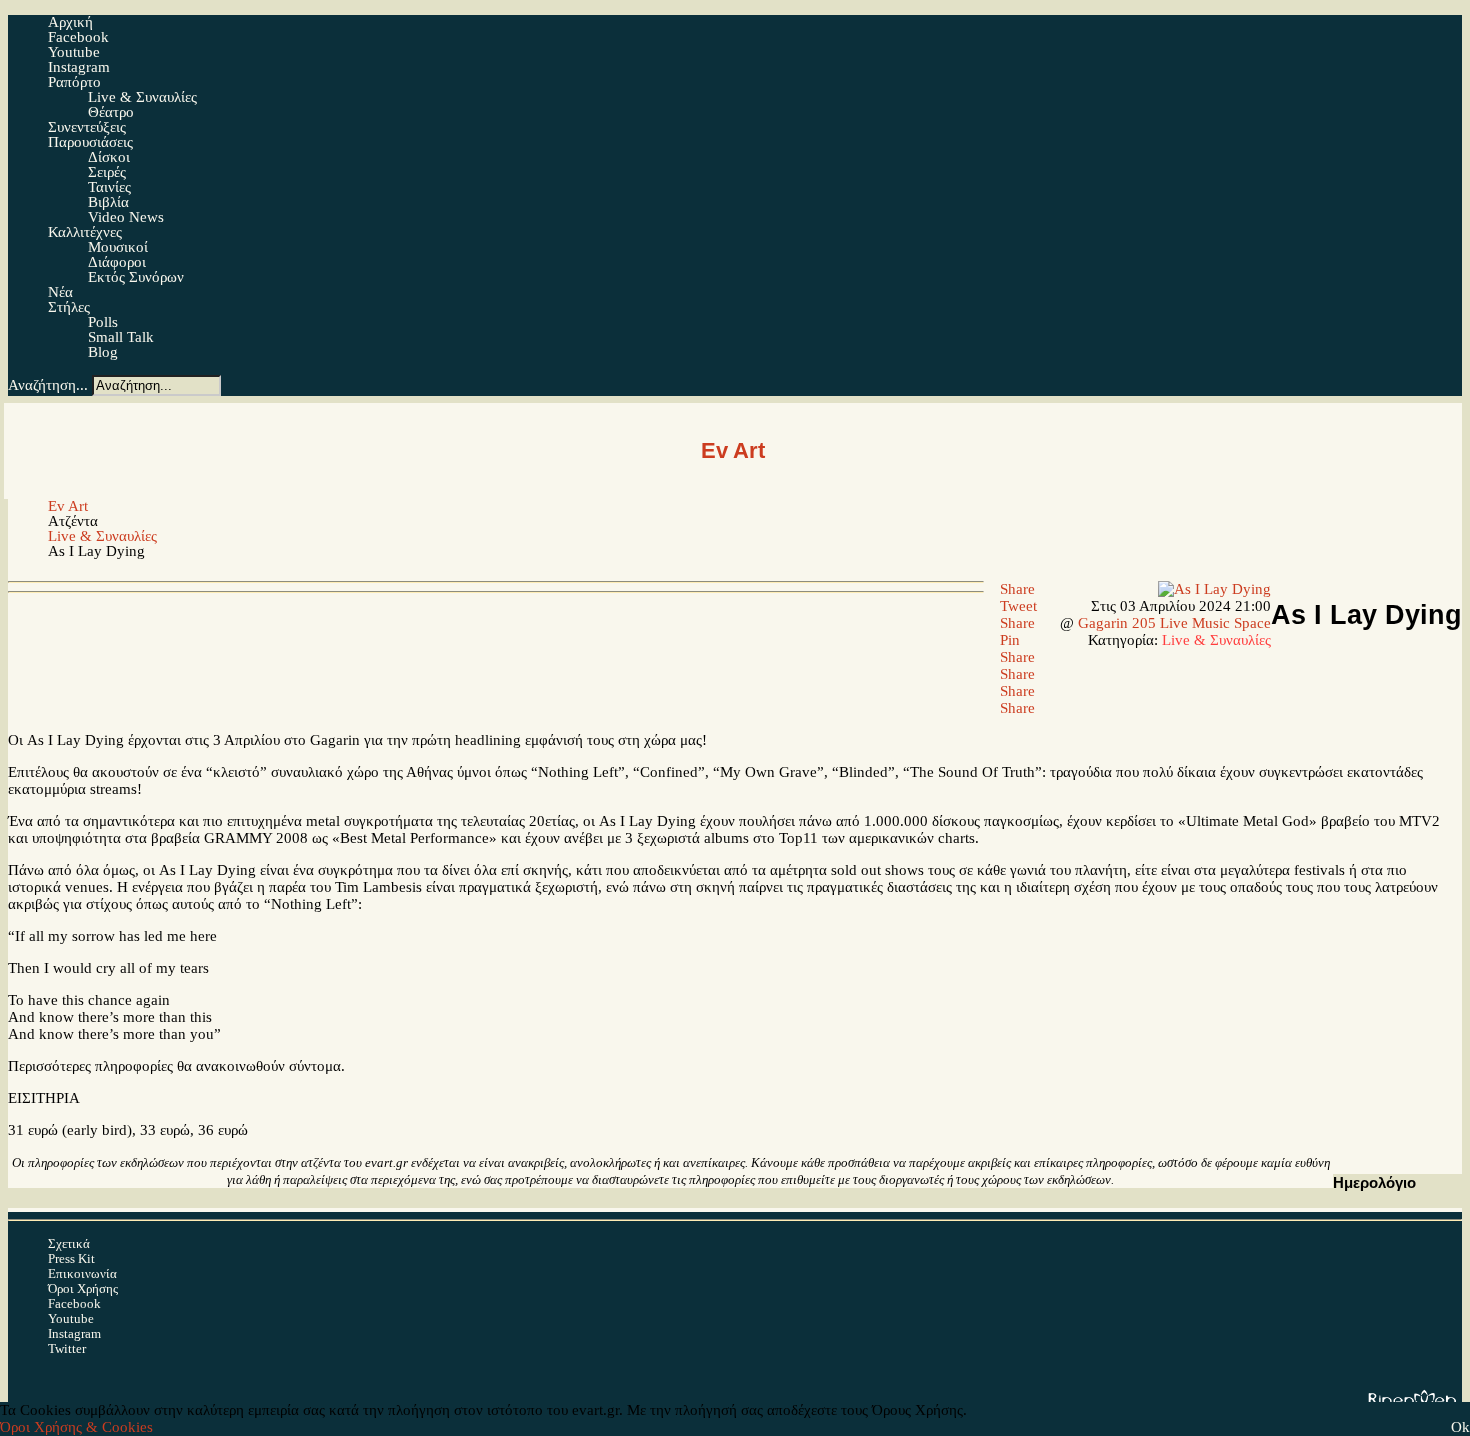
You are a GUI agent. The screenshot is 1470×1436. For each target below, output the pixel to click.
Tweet (1016, 606)
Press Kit (71, 1258)
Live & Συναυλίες (142, 97)
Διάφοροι (117, 262)
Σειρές (107, 172)
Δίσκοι (109, 157)
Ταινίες (109, 187)
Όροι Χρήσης (83, 1288)
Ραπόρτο (74, 82)
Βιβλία (108, 202)
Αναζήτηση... (48, 385)
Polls (103, 322)
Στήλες (69, 307)
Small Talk (121, 337)
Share (1015, 589)
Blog (103, 352)
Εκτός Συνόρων (136, 277)
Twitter (67, 1348)
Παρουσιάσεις (90, 142)
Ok (1460, 1427)
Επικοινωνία (82, 1273)
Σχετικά (69, 1243)
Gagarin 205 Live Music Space (1174, 623)
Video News (126, 217)
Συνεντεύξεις (87, 127)
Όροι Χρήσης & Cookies (76, 1427)
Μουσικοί (118, 247)
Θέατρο (111, 112)
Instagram (74, 1333)
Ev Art (68, 506)
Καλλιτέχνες (85, 232)
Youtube (71, 1318)
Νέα (60, 292)
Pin (1008, 640)
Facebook (74, 1303)
